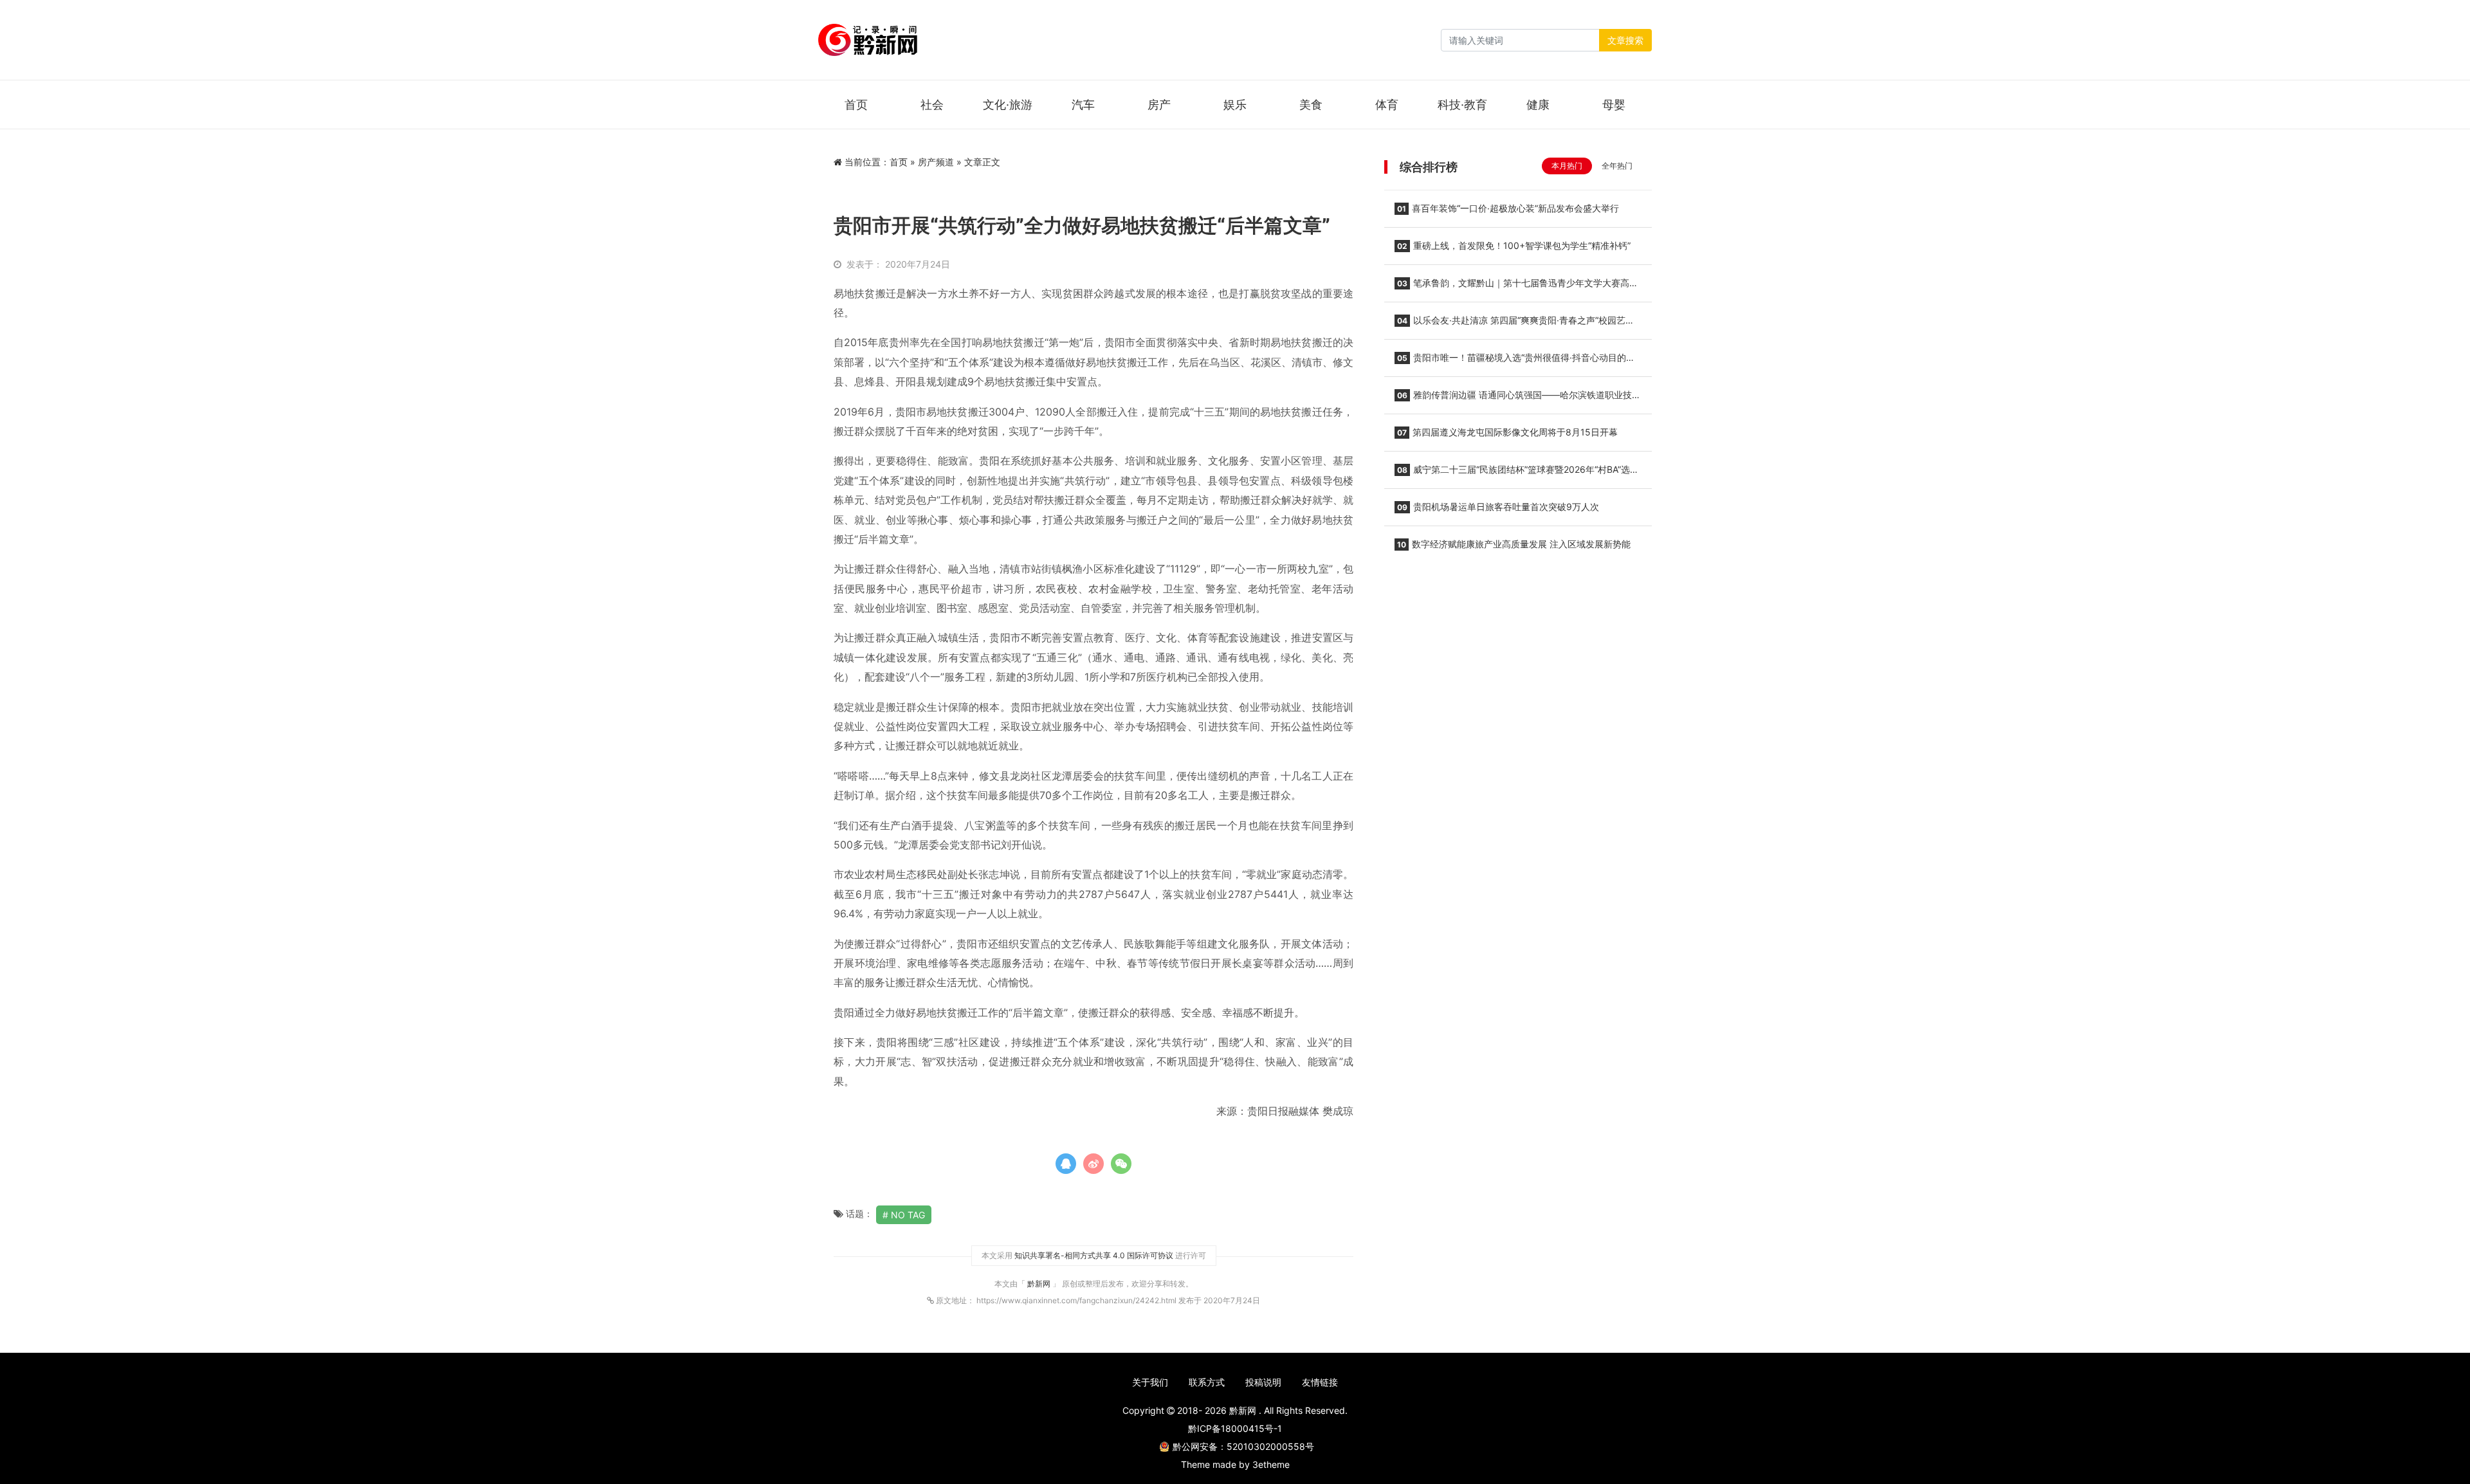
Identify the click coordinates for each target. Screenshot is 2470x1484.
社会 (932, 105)
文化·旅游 (1008, 105)
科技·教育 (1462, 105)
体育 (1387, 105)
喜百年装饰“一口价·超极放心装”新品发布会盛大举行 (1508, 208)
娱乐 (1235, 105)
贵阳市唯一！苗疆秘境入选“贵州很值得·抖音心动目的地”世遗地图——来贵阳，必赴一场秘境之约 (1516, 362)
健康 (1538, 105)
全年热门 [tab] (1617, 166)
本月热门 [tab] (1567, 166)
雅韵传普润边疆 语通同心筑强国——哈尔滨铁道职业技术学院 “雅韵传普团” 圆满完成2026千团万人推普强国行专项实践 (1518, 399)
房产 (1159, 105)
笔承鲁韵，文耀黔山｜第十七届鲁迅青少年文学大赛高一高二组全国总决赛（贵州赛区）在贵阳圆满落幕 (1516, 287)
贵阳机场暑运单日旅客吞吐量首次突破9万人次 (1498, 507)
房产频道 (936, 162)
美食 (1311, 105)
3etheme (1271, 1464)
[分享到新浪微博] (1093, 1164)
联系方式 (1207, 1382)
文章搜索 (1625, 40)
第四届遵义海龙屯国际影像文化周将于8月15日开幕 (1507, 432)
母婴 (1614, 105)
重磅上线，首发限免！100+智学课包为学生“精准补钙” (1514, 245)
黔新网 (1040, 1284)
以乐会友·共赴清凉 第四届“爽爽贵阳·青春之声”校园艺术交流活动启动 (1514, 324)
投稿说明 (1263, 1382)
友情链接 (1320, 1382)
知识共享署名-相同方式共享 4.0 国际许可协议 (1094, 1255)
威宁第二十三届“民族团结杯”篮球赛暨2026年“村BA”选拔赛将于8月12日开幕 (1517, 473)
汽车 (1083, 105)
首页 (856, 105)
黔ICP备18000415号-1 (1235, 1428)
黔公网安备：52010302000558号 (1243, 1446)
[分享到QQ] (1066, 1164)
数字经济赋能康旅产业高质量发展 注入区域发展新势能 (1514, 544)
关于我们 (1150, 1382)
